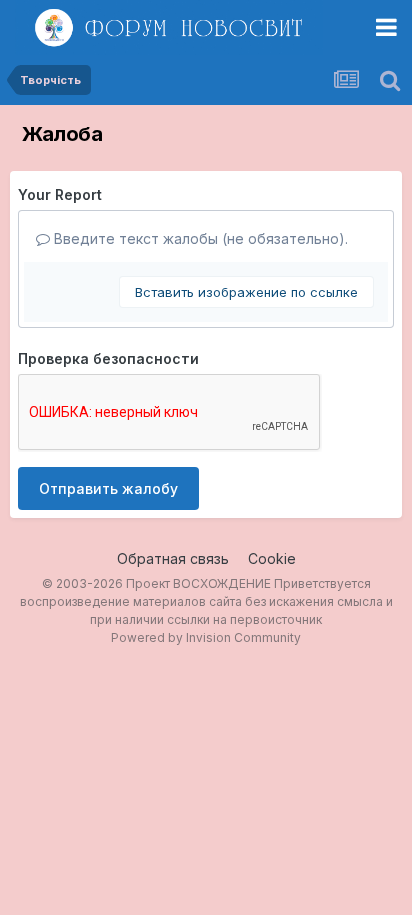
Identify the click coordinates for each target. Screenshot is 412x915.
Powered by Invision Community (206, 637)
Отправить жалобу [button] (108, 488)
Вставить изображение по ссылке (246, 292)
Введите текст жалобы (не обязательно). (199, 238)
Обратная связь (173, 558)
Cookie (272, 558)
